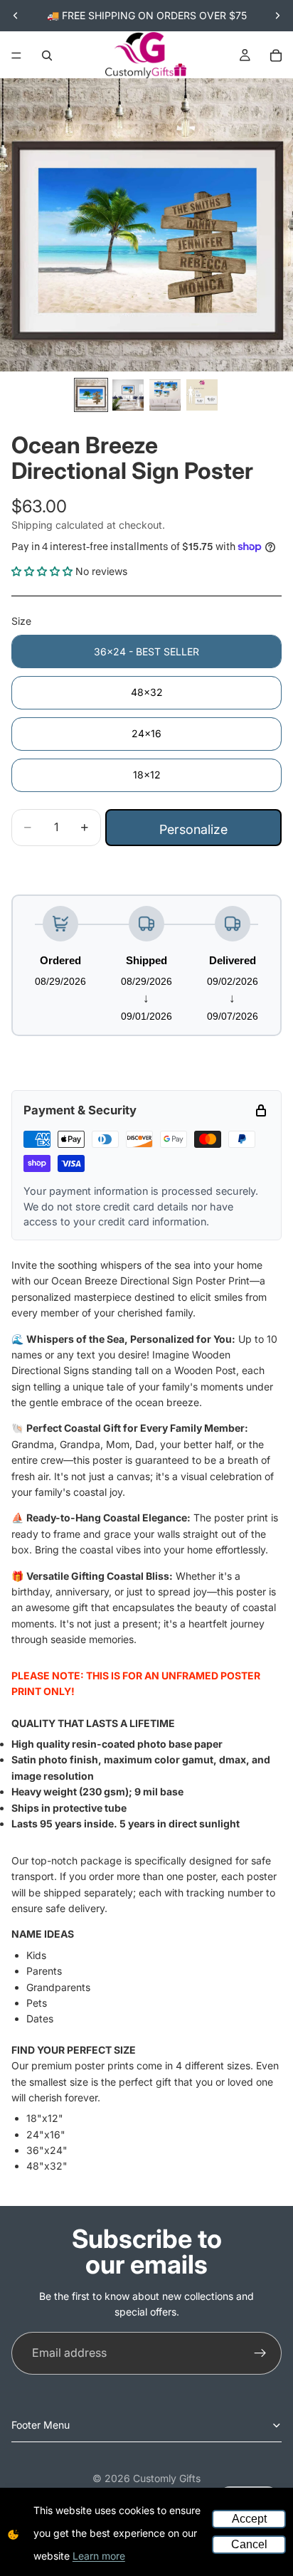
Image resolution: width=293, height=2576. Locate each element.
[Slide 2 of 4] (128, 395)
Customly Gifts (167, 2478)
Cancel (249, 2544)
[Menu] (16, 56)
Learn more (99, 2556)
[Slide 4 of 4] (202, 395)
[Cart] (276, 56)
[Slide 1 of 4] (91, 395)
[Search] (47, 56)
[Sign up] (260, 2353)
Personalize (193, 829)
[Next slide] (277, 16)
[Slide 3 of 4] (165, 395)
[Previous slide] (16, 16)
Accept (249, 2519)
